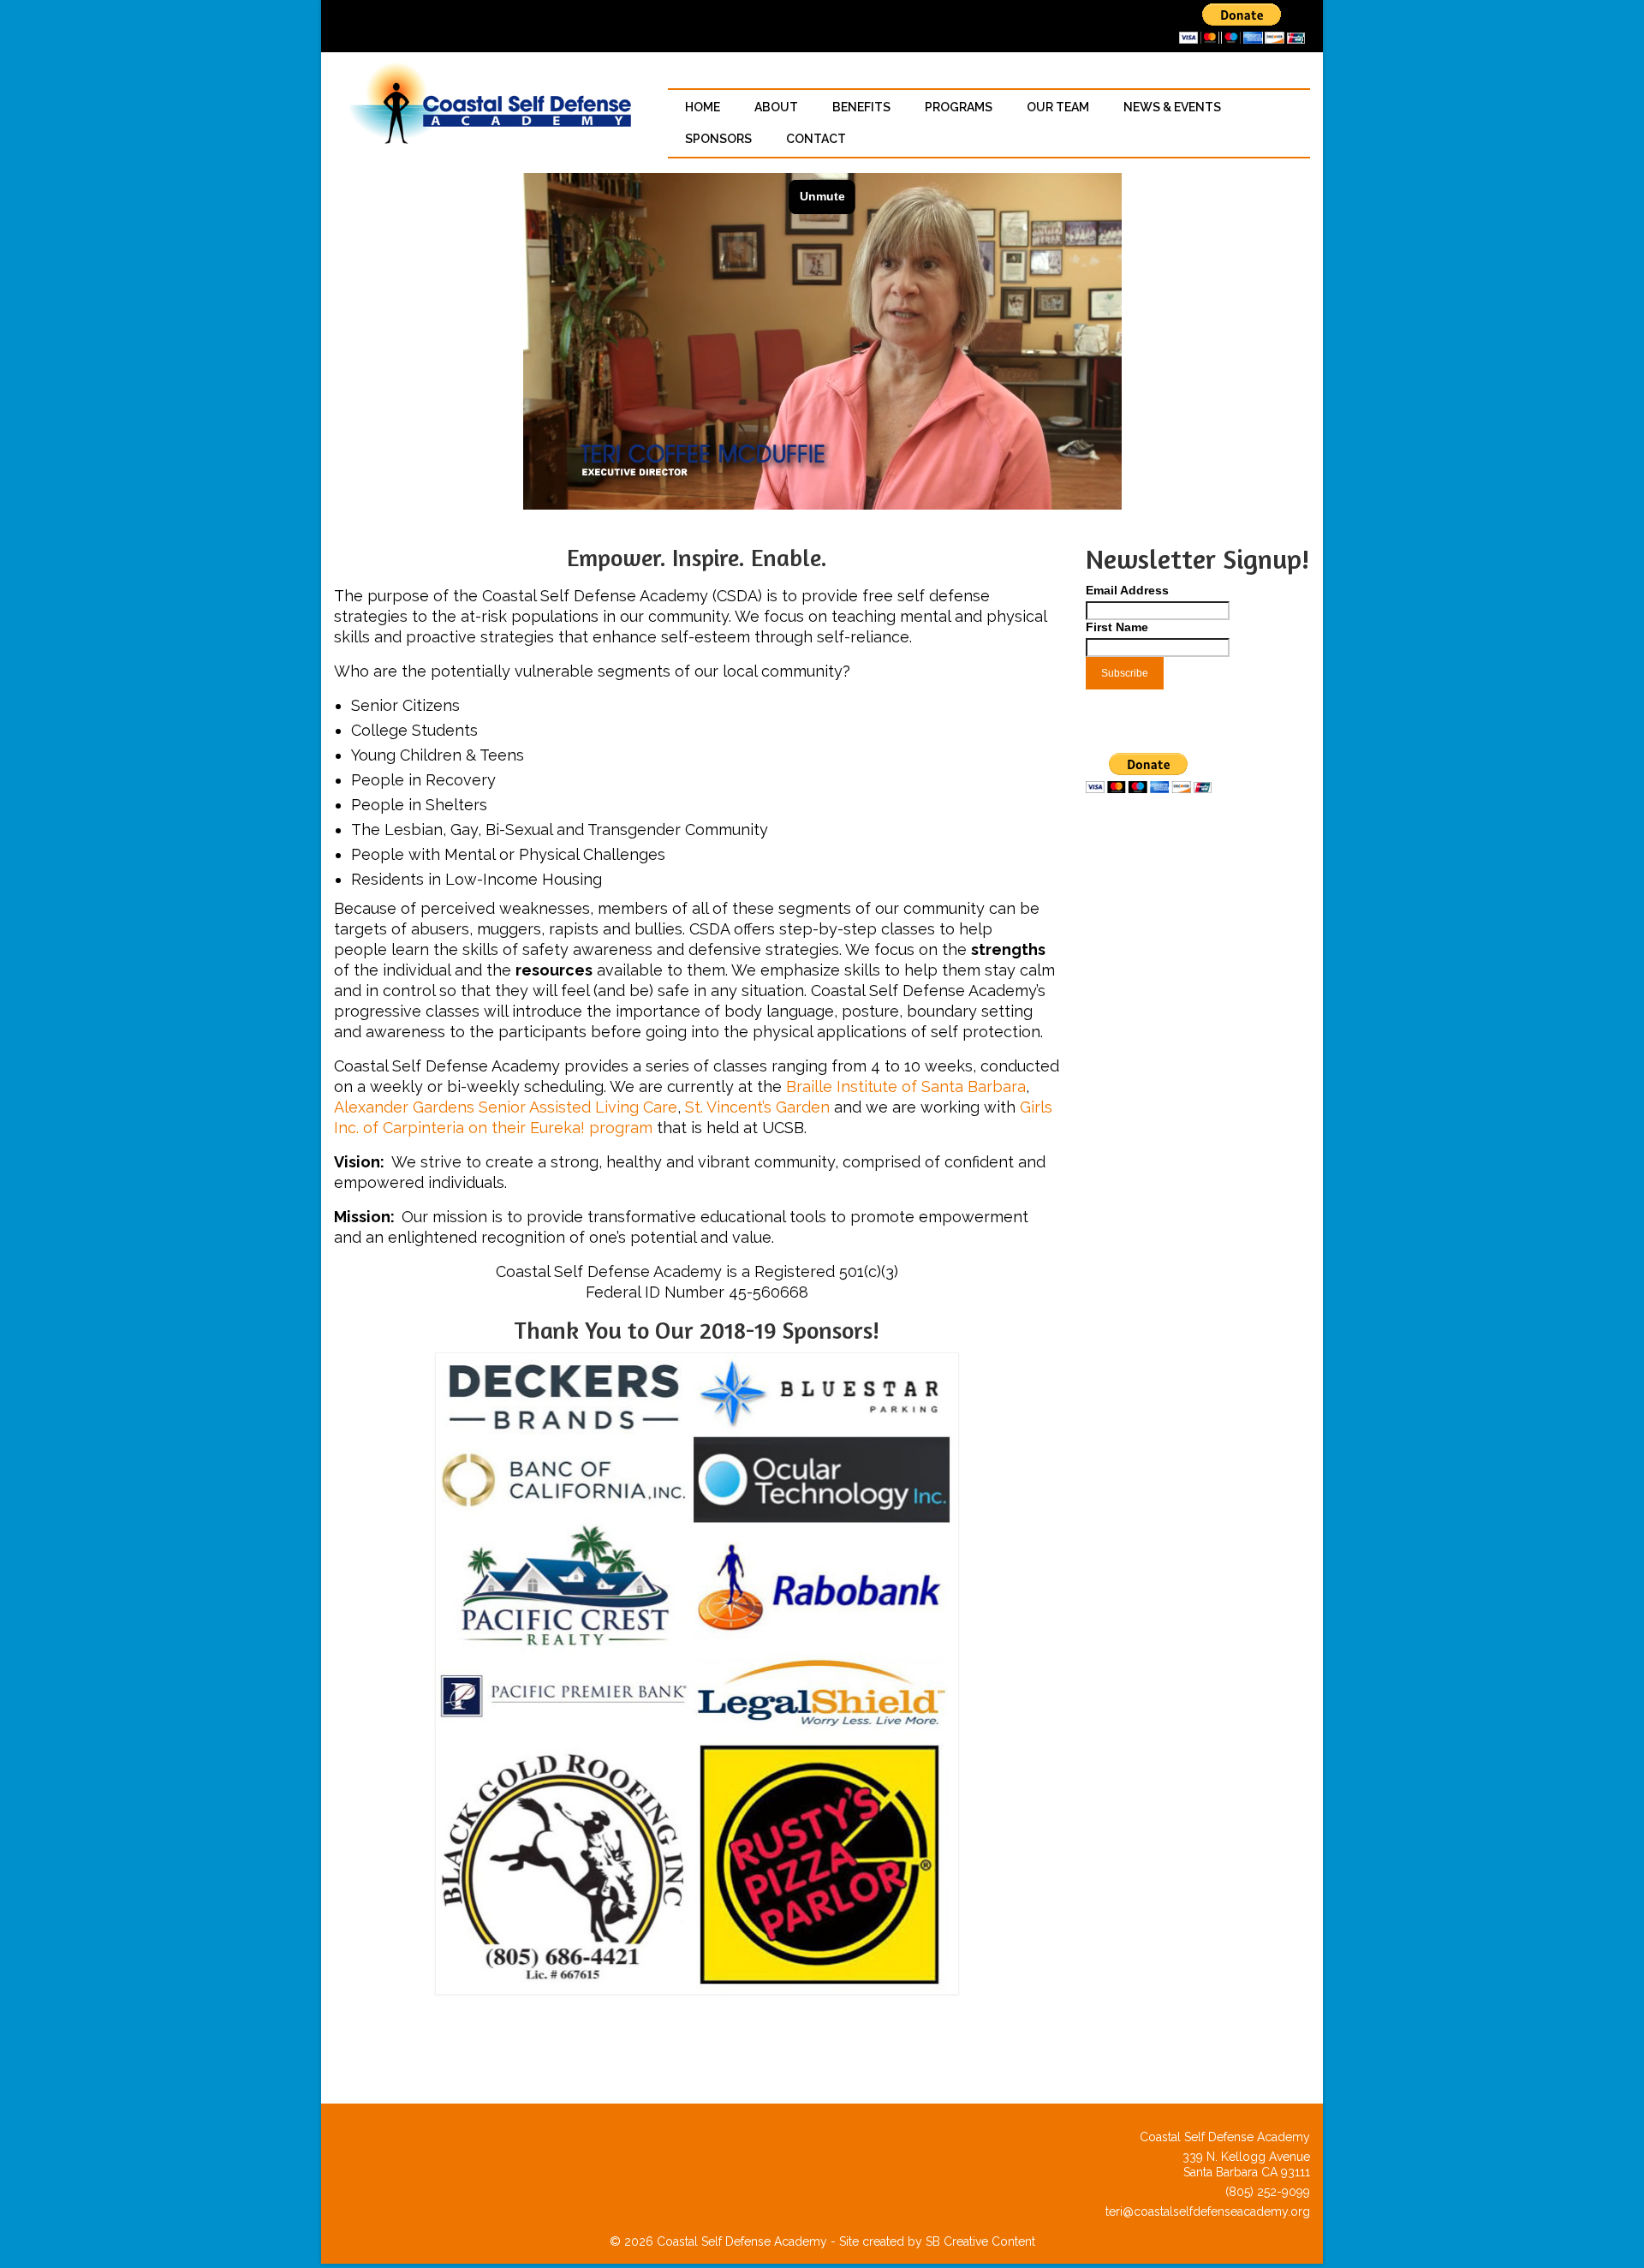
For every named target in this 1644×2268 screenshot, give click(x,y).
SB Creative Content (980, 2241)
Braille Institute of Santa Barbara (906, 1086)
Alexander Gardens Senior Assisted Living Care (506, 1107)
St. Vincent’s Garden (757, 1107)
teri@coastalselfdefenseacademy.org (1206, 2211)
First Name (1117, 627)
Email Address (1127, 590)
